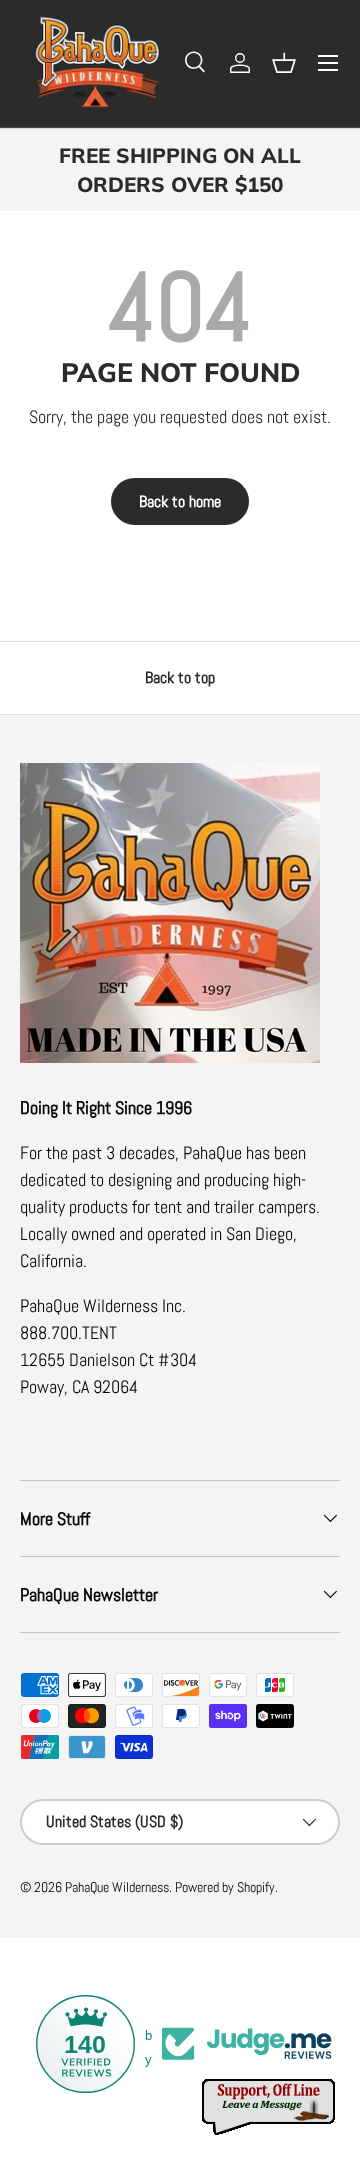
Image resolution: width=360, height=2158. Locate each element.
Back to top (180, 677)
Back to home (180, 501)
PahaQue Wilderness (117, 1887)
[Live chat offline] (270, 2107)
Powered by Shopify (225, 1887)
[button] (284, 63)
